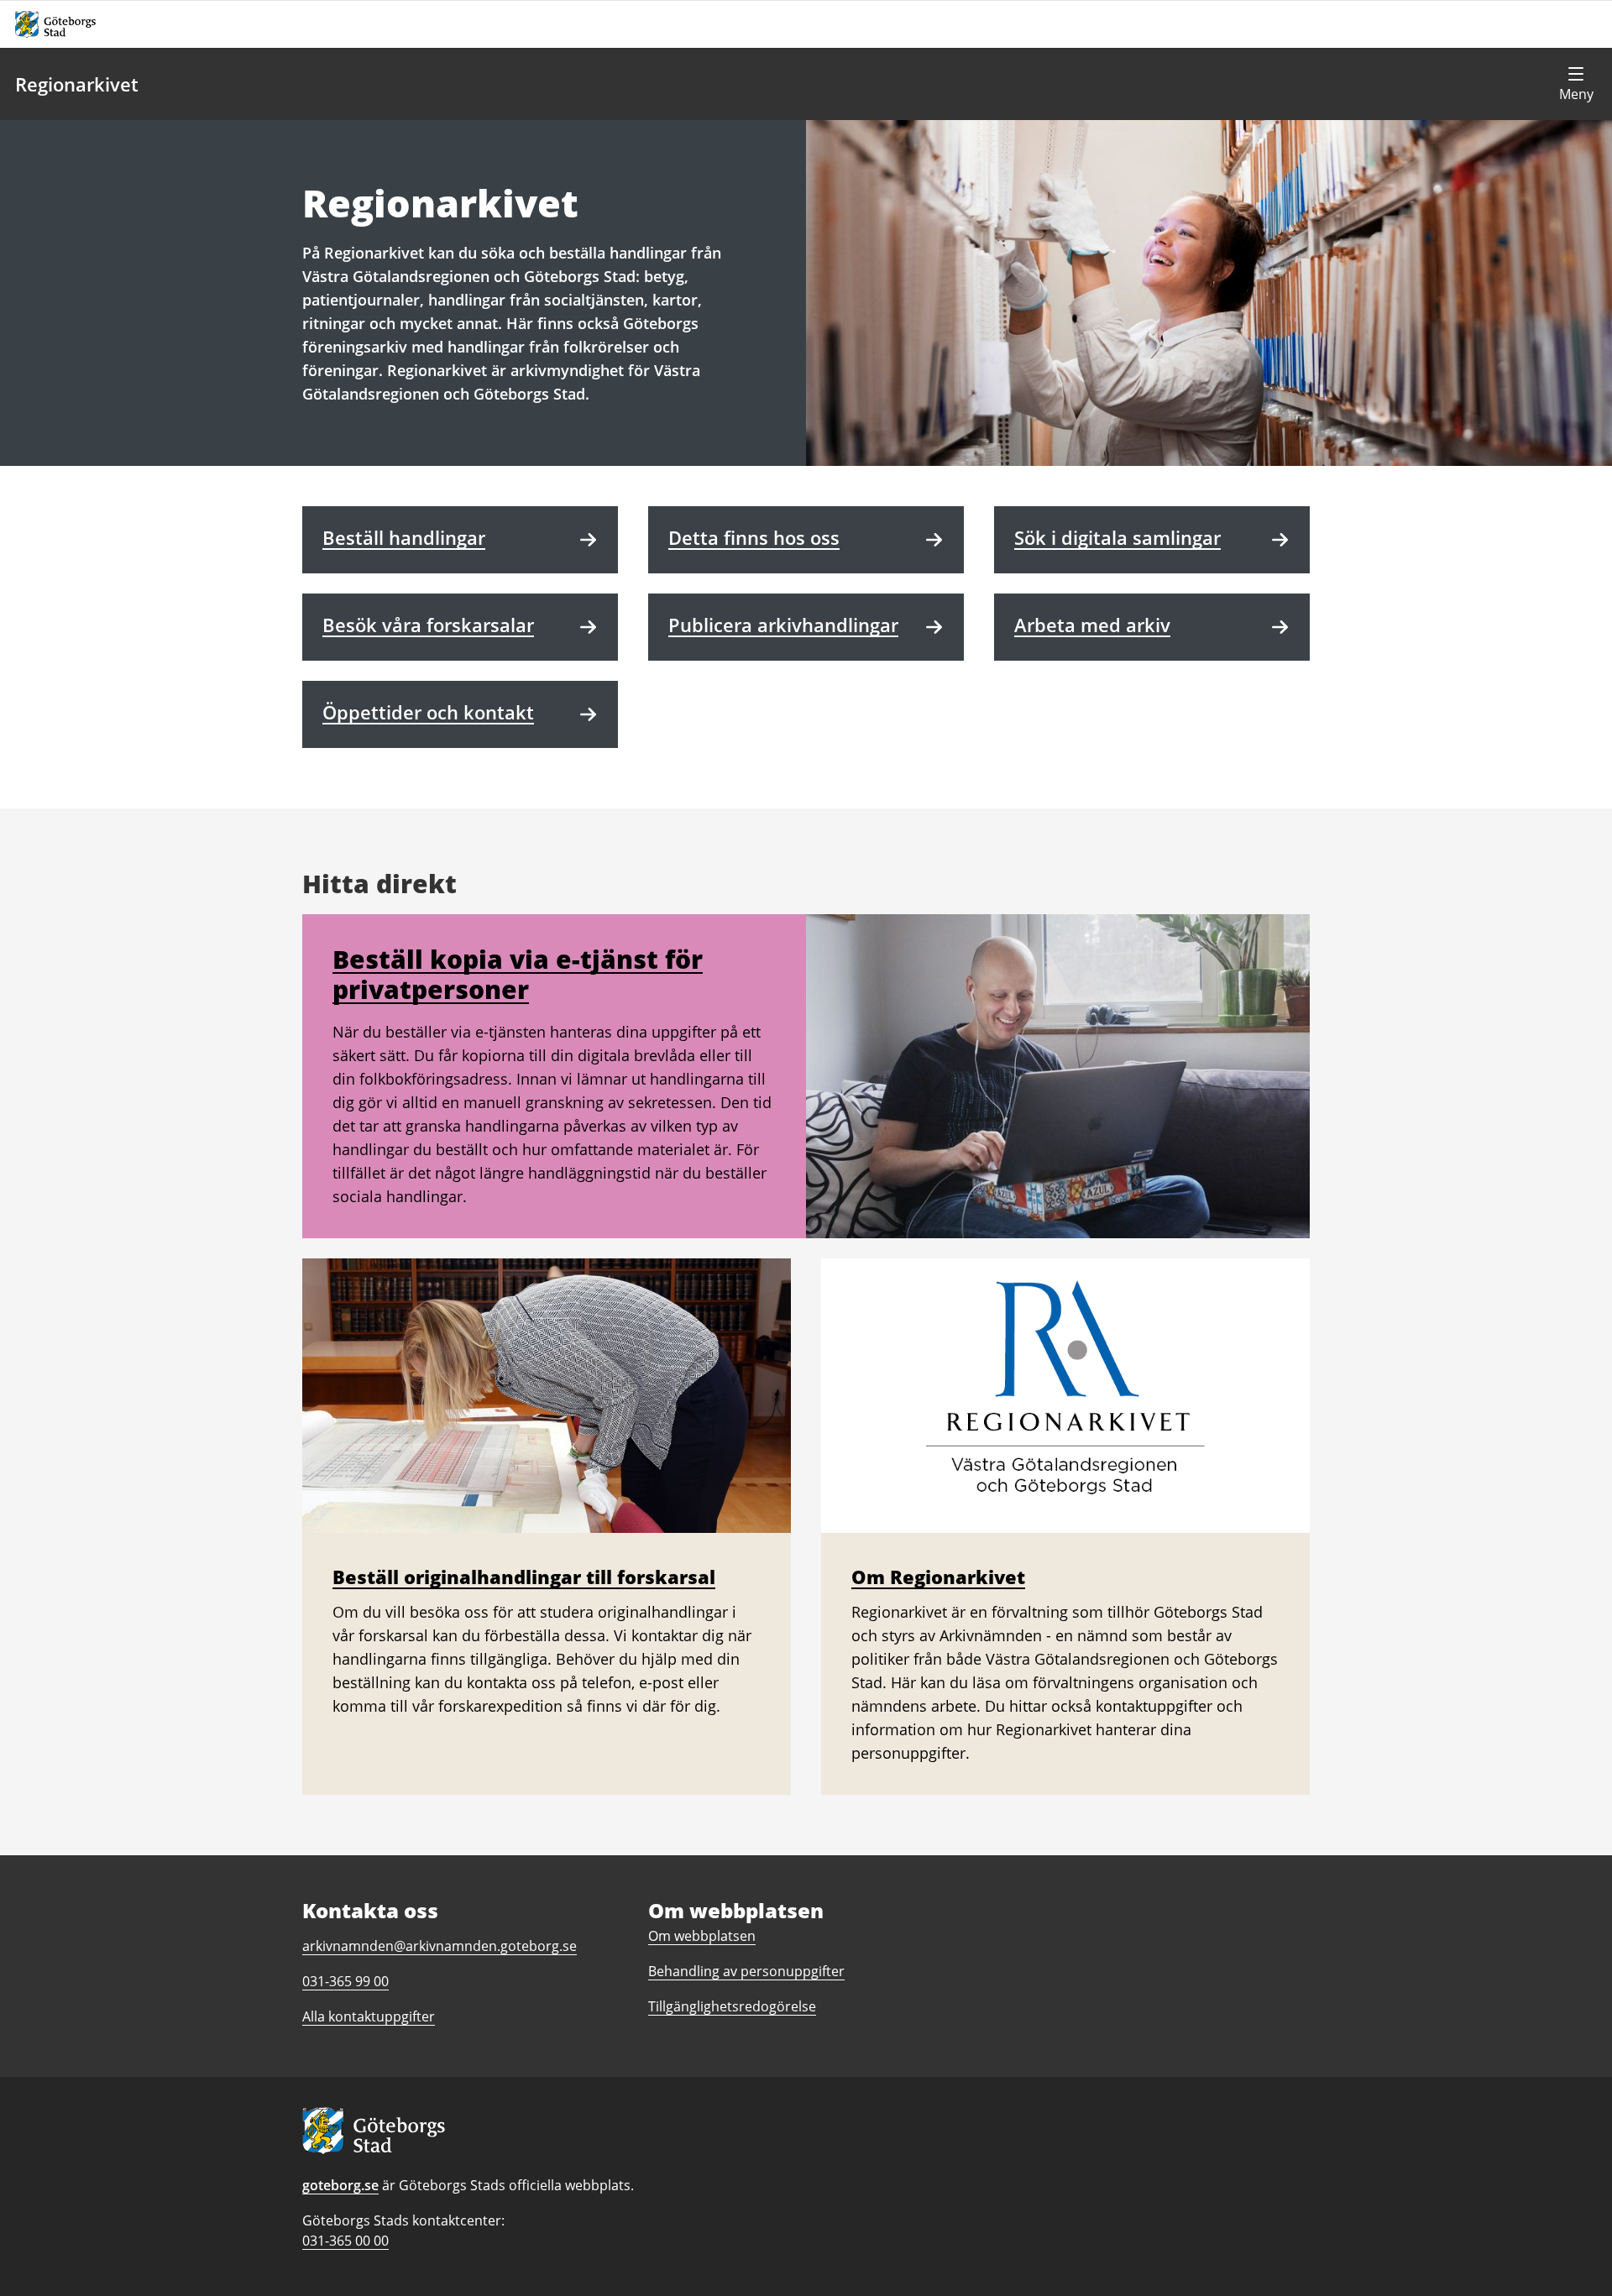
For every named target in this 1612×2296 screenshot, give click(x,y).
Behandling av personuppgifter (746, 1971)
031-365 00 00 (345, 2241)
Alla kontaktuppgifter (369, 2016)
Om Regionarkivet (938, 1577)
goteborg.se (340, 2185)
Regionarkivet (77, 84)
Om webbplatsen (702, 1936)
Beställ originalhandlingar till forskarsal (524, 1577)
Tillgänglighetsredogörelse (732, 2006)
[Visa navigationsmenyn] (1576, 84)
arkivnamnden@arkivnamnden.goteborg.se (440, 1946)
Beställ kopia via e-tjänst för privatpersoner (518, 974)
